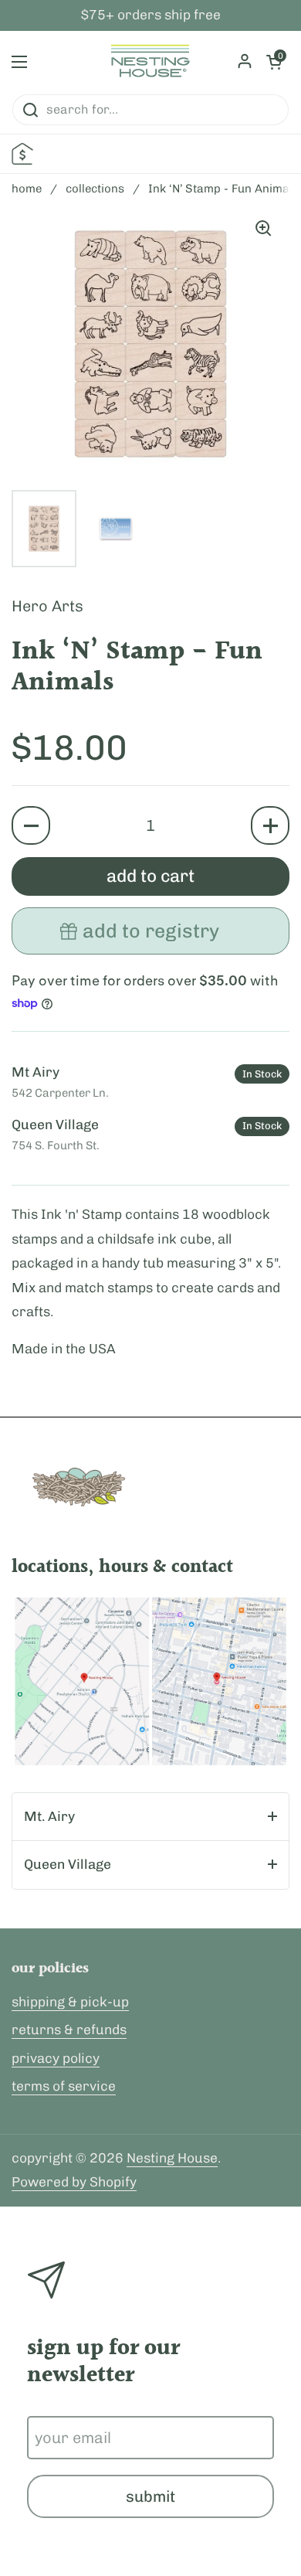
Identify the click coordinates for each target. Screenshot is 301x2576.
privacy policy (56, 2058)
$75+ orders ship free (151, 15)
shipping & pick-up (70, 2002)
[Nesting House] (150, 62)
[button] (31, 825)
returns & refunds (69, 2030)
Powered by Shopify (74, 2182)
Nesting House (172, 2158)
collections (95, 189)
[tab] (150, 1817)
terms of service (64, 2086)
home (27, 189)
